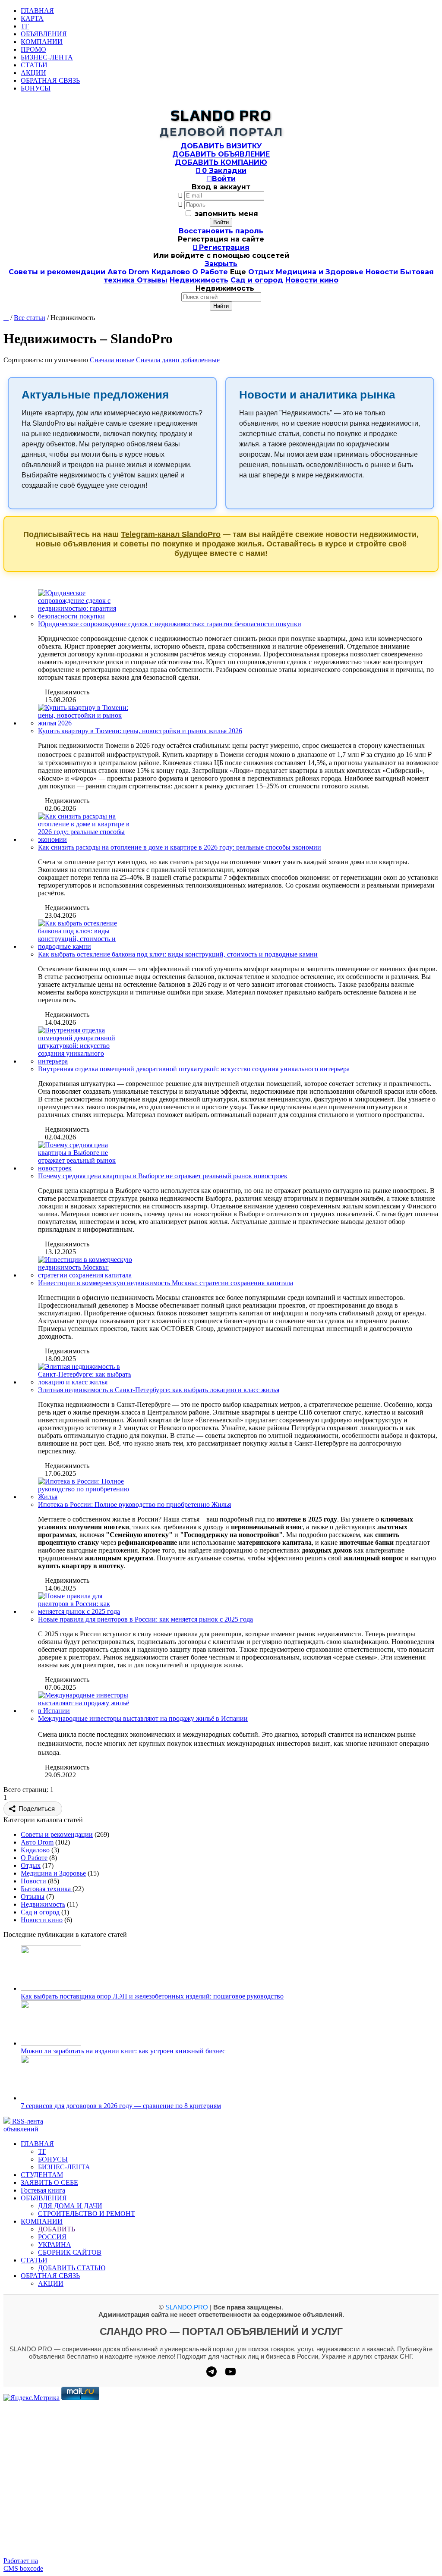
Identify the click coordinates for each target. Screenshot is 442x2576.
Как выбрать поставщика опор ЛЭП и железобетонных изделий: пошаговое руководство (152, 1996)
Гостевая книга (43, 2190)
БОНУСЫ (36, 88)
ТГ (25, 26)
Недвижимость (199, 280)
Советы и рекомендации (57, 272)
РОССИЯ (52, 2237)
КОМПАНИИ (42, 42)
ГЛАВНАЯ (37, 11)
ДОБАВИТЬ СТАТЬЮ (72, 2268)
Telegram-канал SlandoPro (171, 534)
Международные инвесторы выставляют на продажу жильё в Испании (143, 1718)
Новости (382, 272)
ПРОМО (33, 49)
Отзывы (152, 280)
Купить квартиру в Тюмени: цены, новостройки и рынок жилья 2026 (140, 731)
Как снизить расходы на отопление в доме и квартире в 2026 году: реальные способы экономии (180, 847)
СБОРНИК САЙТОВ (70, 2252)
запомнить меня (226, 214)
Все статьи (30, 318)
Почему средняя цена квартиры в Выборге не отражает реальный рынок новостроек (163, 1176)
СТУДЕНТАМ (42, 2175)
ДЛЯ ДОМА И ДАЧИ (70, 2206)
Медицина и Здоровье (320, 272)
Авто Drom (128, 272)
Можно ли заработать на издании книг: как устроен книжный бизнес (123, 2051)
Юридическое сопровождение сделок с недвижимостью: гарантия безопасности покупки (170, 624)
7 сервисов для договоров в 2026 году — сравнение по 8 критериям (121, 2106)
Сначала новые (112, 360)
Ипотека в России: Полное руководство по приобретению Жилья (134, 1504)
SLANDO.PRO (187, 2307)
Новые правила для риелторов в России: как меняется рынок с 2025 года (145, 1619)
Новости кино (312, 280)
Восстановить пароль (221, 231)
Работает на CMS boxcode (23, 2565)
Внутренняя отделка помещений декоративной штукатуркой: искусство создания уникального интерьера (194, 1069)
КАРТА (32, 18)
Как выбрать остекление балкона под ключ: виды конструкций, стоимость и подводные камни (178, 954)
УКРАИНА (55, 2245)
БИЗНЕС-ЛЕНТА (47, 57)
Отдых (261, 272)
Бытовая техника (47, 1889)
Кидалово (171, 272)
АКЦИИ (33, 73)
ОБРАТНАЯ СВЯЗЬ (50, 80)
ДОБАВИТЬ (57, 2229)
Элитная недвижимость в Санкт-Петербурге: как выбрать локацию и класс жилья (159, 1390)
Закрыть (221, 264)
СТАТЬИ (34, 65)
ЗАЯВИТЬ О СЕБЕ (49, 2182)
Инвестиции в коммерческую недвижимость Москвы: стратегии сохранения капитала (166, 1283)
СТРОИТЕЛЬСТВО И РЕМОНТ (87, 2214)
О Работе (210, 272)
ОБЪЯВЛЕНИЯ (44, 34)
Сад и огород (257, 280)
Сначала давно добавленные (178, 360)
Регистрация (221, 247)
